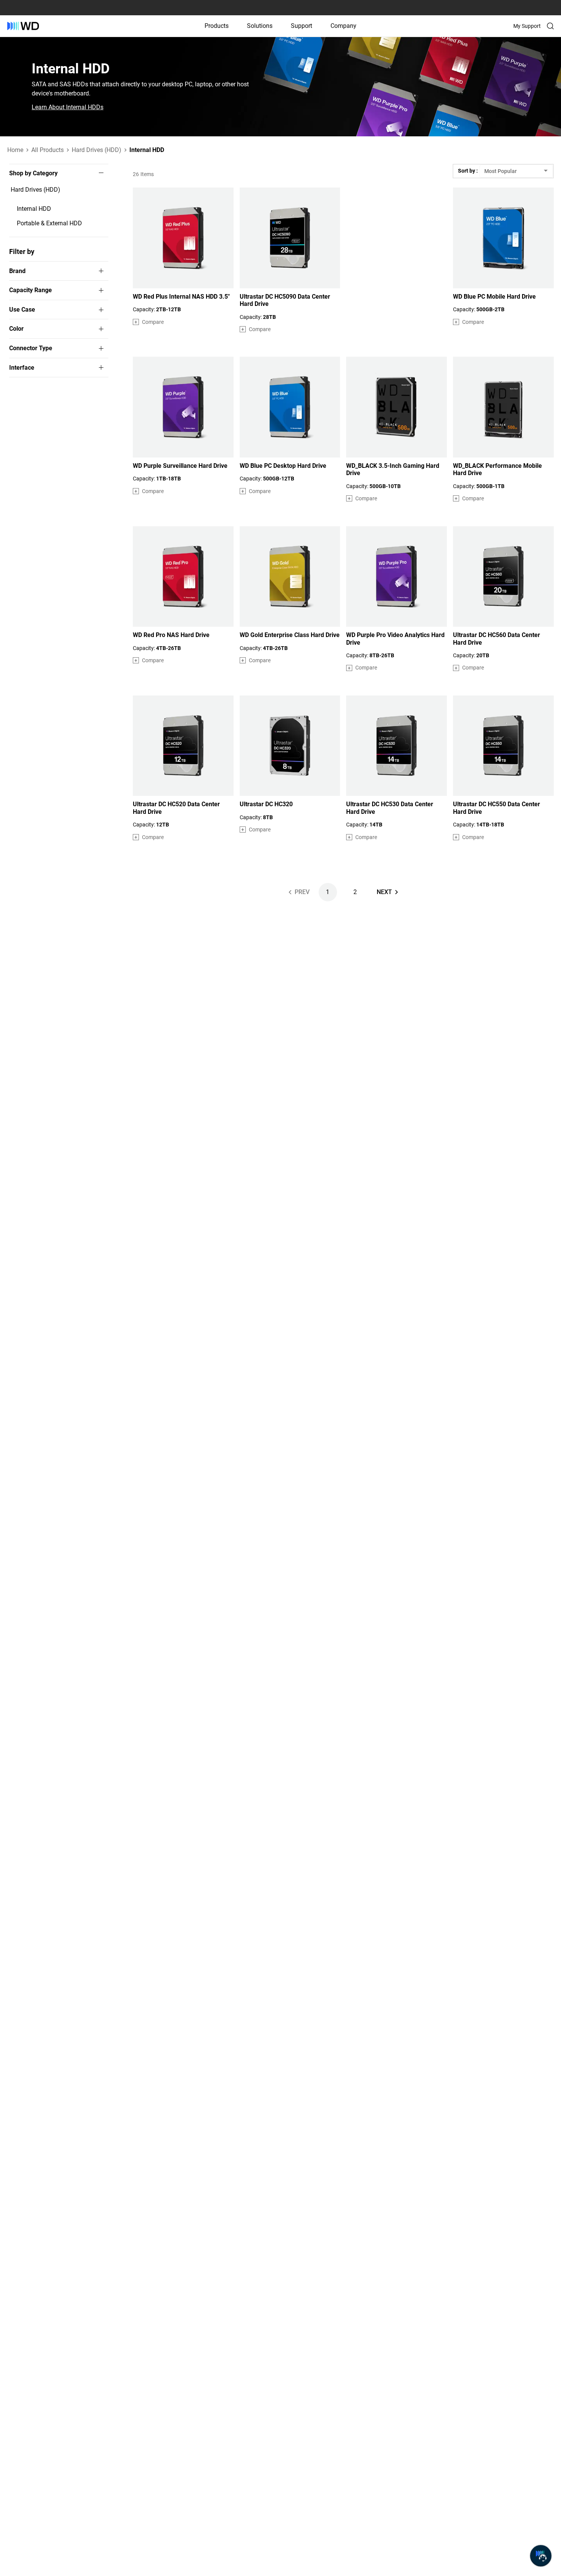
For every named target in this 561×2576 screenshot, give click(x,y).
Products (217, 26)
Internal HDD (34, 209)
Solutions (260, 26)
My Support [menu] (527, 26)
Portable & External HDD (49, 223)
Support (301, 26)
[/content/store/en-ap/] (23, 26)
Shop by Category (33, 173)
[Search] (550, 26)
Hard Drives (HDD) (35, 190)
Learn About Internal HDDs (68, 107)
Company (343, 26)
